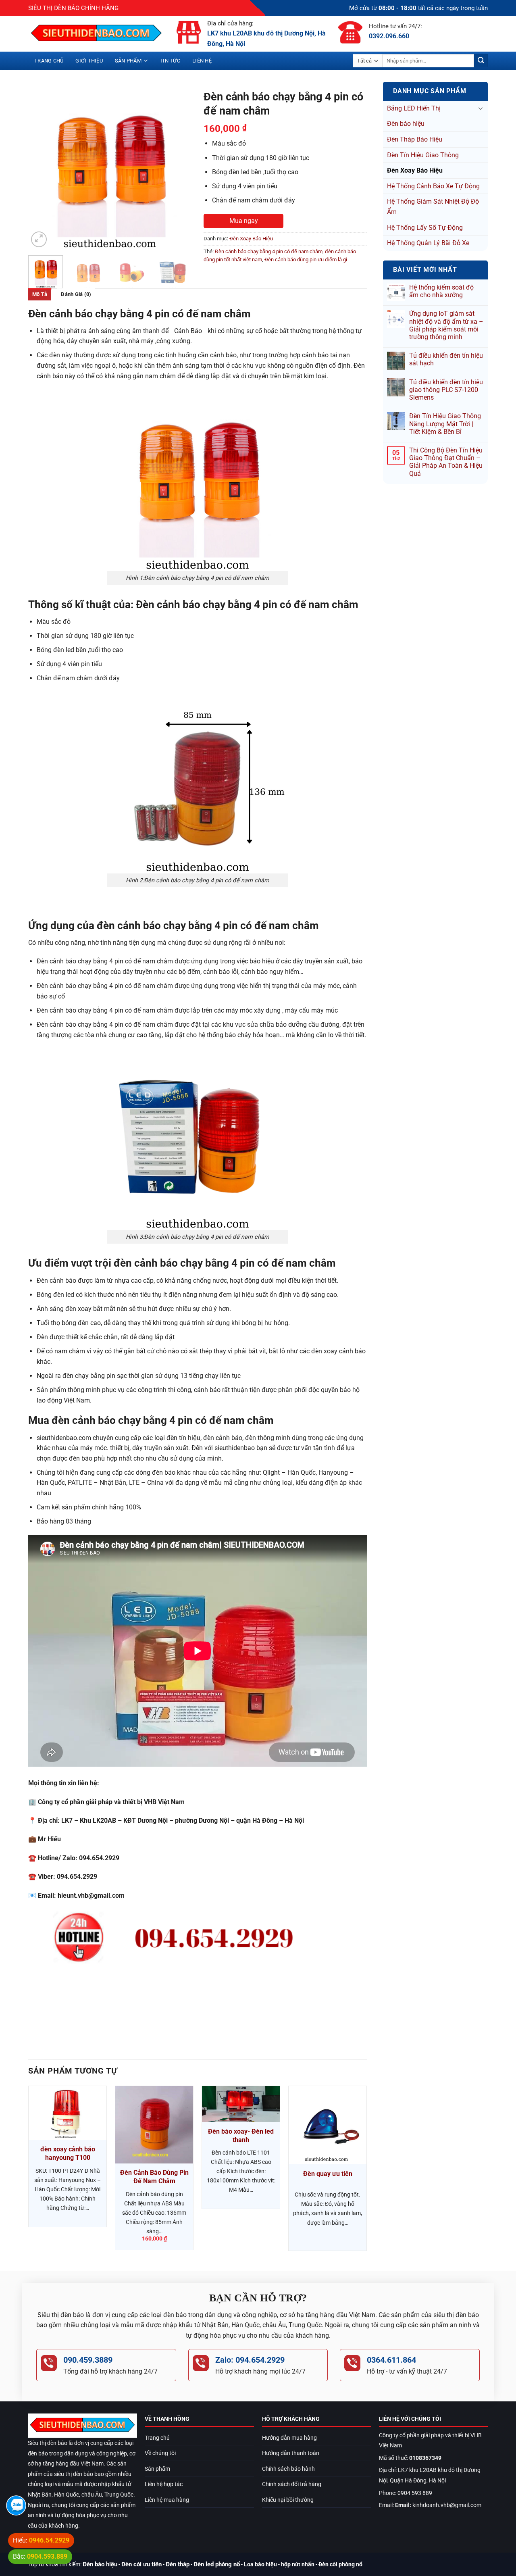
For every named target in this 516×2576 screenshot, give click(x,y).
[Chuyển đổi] (481, 108)
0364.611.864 (391, 2360)
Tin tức (170, 61)
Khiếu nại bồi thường (288, 2500)
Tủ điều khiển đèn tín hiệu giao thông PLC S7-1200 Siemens (446, 390)
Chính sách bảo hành (288, 2469)
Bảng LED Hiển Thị (414, 108)
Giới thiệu (89, 61)
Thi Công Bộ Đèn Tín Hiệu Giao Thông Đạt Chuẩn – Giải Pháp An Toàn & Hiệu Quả (446, 462)
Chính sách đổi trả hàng (292, 2484)
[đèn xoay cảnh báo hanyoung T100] (68, 2113)
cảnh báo (188, 331)
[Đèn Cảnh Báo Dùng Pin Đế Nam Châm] (154, 2125)
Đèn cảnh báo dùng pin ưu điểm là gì (306, 259)
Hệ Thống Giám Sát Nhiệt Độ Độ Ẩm (433, 207)
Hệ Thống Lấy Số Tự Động (425, 228)
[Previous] (42, 168)
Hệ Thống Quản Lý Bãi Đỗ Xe (428, 243)
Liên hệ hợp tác (164, 2484)
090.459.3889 (88, 2360)
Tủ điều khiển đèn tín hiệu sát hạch (446, 359)
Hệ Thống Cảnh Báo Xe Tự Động (433, 186)
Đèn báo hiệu (406, 124)
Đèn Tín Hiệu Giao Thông (423, 155)
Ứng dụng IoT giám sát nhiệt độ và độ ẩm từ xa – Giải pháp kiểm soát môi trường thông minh (446, 325)
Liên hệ (202, 61)
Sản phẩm (128, 61)
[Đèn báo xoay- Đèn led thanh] (241, 2104)
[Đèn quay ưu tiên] (328, 2125)
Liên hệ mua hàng (167, 2500)
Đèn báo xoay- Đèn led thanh (241, 2136)
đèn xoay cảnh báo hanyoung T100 (68, 2153)
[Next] (178, 168)
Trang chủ (49, 61)
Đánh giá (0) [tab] (76, 294)
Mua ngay (244, 221)
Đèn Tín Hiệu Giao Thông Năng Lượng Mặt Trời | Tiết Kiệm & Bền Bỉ (445, 424)
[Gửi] (481, 61)
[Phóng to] (39, 239)
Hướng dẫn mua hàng (289, 2438)
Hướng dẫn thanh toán (291, 2453)
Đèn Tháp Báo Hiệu (415, 139)
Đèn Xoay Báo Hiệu (415, 170)
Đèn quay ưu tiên (328, 2174)
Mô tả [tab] (40, 294)
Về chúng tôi (160, 2453)
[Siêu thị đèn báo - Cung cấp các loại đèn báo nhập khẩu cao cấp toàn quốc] (96, 34)
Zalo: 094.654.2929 (250, 2360)
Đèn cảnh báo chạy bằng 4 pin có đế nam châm (269, 251)
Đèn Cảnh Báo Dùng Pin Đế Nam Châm (154, 2177)
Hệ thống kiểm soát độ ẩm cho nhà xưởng (441, 291)
